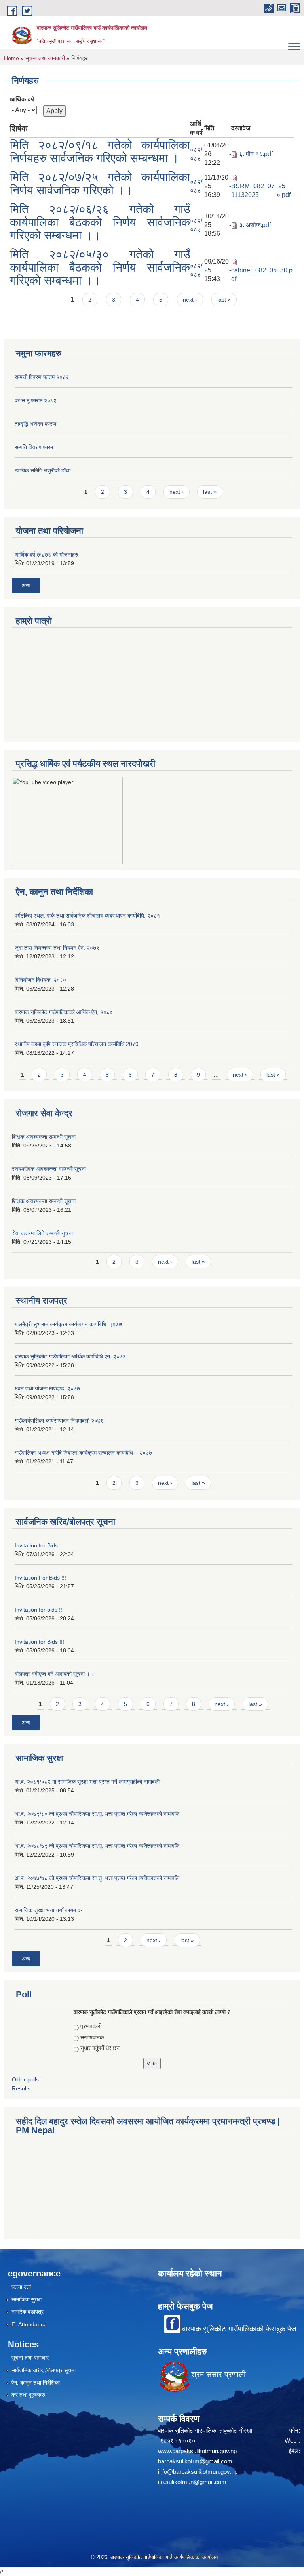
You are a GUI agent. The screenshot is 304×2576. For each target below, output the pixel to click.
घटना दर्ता (21, 2287)
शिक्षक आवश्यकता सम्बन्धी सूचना (44, 1137)
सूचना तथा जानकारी (45, 58)
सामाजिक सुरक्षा (27, 2299)
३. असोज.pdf (255, 225)
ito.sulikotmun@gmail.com (192, 2482)
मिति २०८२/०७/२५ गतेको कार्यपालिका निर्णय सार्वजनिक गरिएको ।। (100, 184)
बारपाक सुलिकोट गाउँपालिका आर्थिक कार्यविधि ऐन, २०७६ (70, 1356)
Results (21, 2088)
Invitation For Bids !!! (40, 1578)
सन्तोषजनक (92, 2037)
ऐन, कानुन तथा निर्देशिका (36, 2383)
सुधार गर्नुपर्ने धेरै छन (100, 2048)
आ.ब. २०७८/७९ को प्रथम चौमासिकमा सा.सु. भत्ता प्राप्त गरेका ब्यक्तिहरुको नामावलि (97, 1846)
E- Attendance (29, 2324)
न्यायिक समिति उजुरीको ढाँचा (43, 470)
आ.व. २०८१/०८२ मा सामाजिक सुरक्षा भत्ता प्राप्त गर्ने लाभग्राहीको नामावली (87, 1782)
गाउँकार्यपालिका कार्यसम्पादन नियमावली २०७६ (59, 1421)
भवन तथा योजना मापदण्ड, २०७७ (47, 1388)
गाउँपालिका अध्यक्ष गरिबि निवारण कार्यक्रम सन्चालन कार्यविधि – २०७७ (83, 1453)
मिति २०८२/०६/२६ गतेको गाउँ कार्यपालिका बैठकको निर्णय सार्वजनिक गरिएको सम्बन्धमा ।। (100, 222)
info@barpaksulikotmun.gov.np (198, 2472)
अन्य (26, 585)
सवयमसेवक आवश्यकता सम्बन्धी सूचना (49, 1169)
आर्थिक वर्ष (22, 99)
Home (11, 58)
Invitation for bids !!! (39, 1610)
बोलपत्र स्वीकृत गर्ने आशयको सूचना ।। (54, 1674)
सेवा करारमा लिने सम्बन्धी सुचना (42, 1233)
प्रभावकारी (91, 2026)
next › (190, 300)
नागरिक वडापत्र (28, 2312)
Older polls (25, 2079)
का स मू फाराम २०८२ (36, 400)
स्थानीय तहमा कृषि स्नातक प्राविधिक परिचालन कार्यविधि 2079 (77, 1044)
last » (224, 300)
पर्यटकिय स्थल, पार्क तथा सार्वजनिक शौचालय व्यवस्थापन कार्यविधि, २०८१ (87, 916)
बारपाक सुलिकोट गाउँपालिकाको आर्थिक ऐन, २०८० (64, 1012)
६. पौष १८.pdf (256, 154)
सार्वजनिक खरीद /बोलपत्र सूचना (44, 2370)
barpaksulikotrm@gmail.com (195, 2461)
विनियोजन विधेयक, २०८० (40, 980)
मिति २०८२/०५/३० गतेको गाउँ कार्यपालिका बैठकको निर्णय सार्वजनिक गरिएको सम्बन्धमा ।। (100, 267)
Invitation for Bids (36, 1545)
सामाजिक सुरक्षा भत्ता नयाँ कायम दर (49, 1910)
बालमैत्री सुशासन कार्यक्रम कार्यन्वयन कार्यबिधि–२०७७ (68, 1324)
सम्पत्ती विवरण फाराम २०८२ (42, 377)
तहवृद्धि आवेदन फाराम (35, 424)
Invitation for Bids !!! (39, 1642)
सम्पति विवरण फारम (34, 447)
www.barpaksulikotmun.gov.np (199, 2451)
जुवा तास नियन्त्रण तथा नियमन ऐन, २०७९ (57, 948)
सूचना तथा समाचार (30, 2358)
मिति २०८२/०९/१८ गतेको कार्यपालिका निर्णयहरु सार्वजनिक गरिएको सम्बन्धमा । (100, 151)
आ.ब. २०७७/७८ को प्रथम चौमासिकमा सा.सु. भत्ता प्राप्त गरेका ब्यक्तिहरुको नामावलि (97, 1878)
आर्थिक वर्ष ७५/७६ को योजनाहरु (47, 555)
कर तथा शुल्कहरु (28, 2395)
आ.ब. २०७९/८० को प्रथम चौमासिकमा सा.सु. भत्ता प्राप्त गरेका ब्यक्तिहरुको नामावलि (97, 1814)
